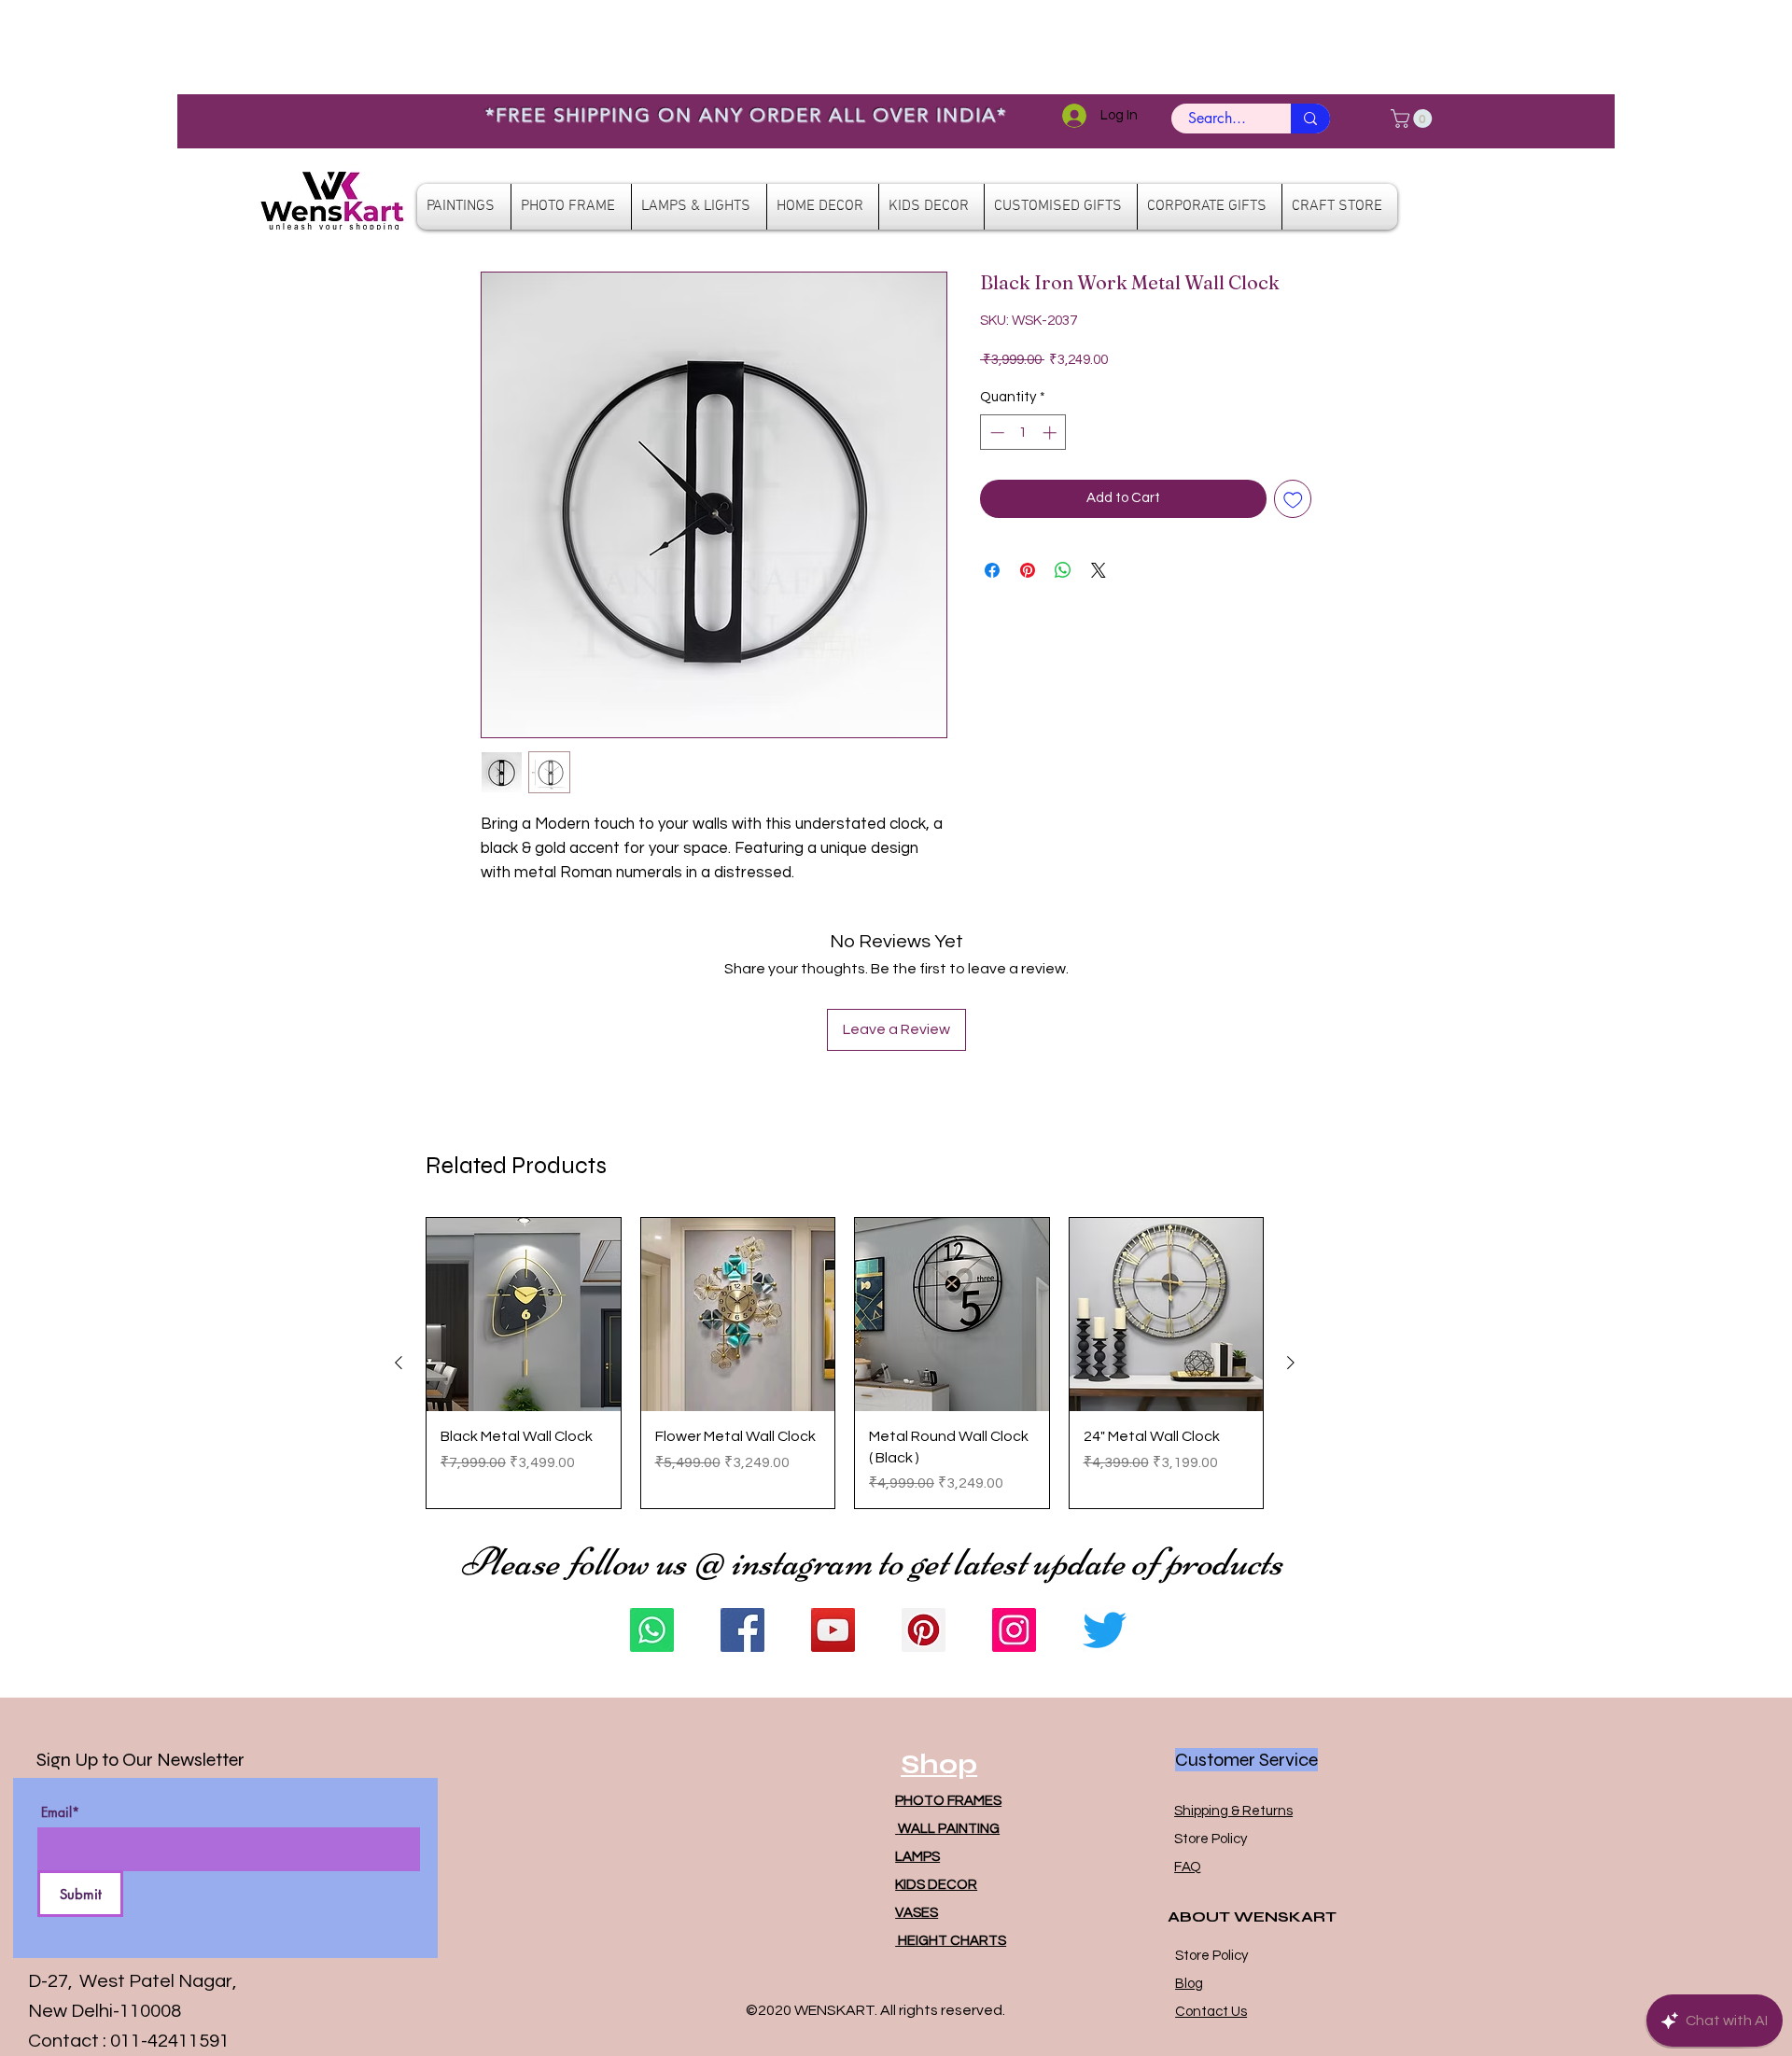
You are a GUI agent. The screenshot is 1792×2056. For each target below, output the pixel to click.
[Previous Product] (399, 1363)
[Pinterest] (924, 1630)
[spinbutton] (1023, 433)
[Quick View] (524, 1315)
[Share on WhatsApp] (1063, 570)
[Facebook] (742, 1630)
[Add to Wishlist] (1293, 499)
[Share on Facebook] (992, 570)
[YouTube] (833, 1630)
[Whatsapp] (652, 1630)
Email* (60, 1812)
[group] (845, 1363)
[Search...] (1310, 119)
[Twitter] (1105, 1630)
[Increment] (1051, 433)
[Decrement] (995, 433)
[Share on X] (1099, 570)
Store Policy (1211, 1839)
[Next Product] (1291, 1363)
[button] (1414, 119)
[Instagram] (1014, 1630)
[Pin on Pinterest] (1028, 570)
